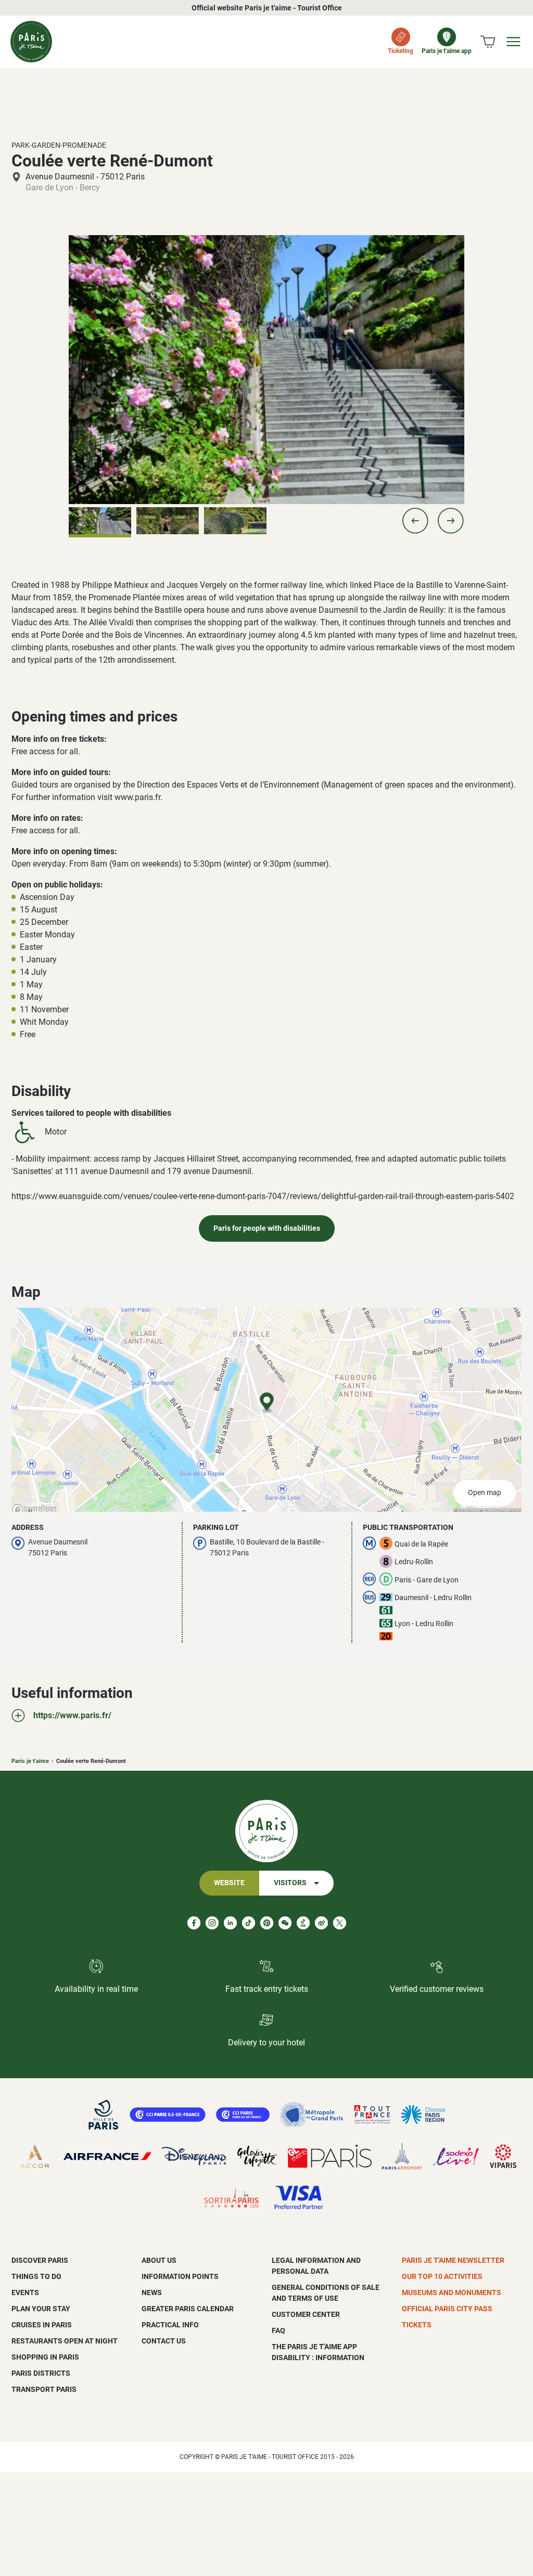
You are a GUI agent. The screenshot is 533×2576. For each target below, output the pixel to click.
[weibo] (321, 1923)
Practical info (170, 2325)
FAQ (278, 2330)
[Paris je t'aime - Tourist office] (31, 42)
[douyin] (303, 1923)
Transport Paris (44, 2389)
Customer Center (306, 2314)
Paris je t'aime (30, 1761)
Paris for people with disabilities (267, 1228)
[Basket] (488, 42)
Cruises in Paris (42, 2325)
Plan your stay (41, 2309)
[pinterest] (267, 1923)
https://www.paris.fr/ (72, 1715)
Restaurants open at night (65, 2341)
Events (25, 2292)
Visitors (290, 1883)
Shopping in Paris (45, 2357)
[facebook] (194, 1923)
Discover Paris (40, 2260)
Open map (485, 1493)
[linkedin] (230, 1923)
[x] (340, 1923)
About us (159, 2260)
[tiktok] (249, 1923)
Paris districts (41, 2373)
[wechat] (285, 1923)
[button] (415, 521)
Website (229, 1883)
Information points (180, 2276)
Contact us (164, 2341)
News (152, 2292)
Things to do (36, 2276)
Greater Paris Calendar (188, 2309)
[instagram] (212, 1923)
